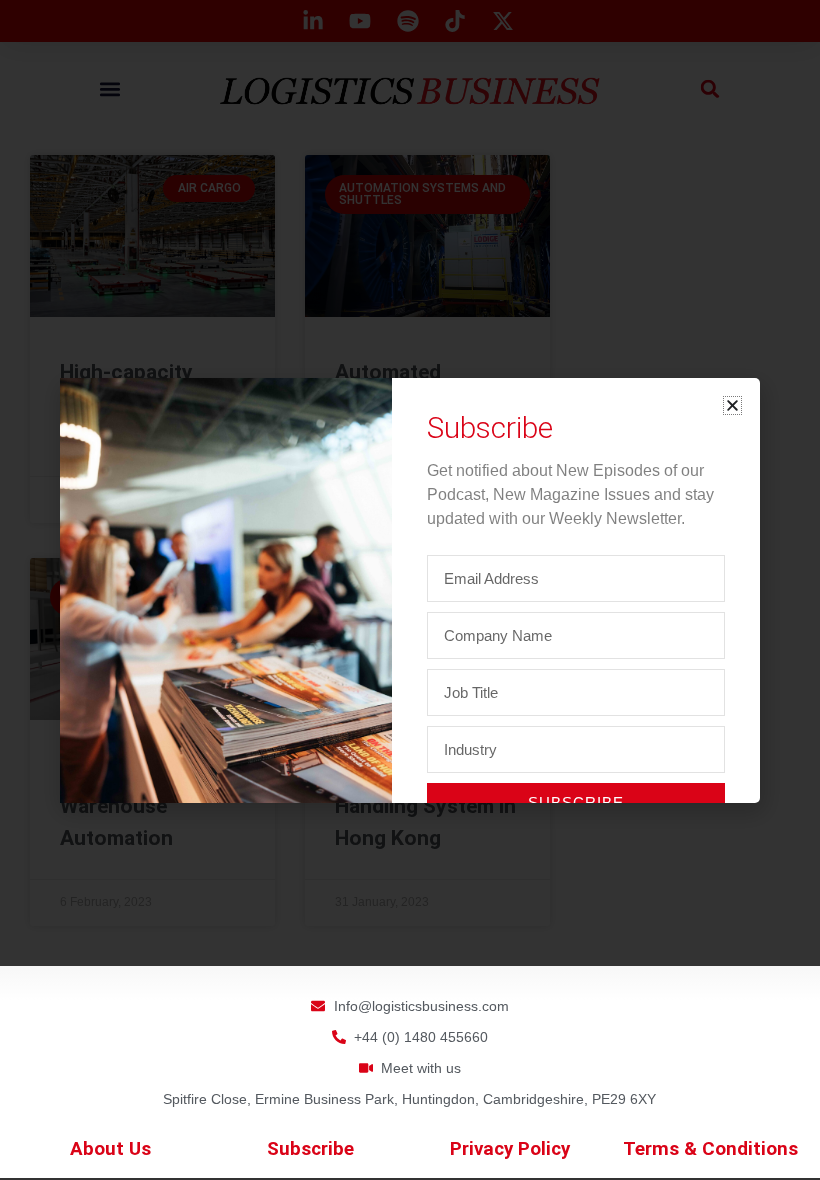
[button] (732, 405)
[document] (410, 590)
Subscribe (310, 1149)
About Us (110, 1149)
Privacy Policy (510, 1149)
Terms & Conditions (710, 1149)
